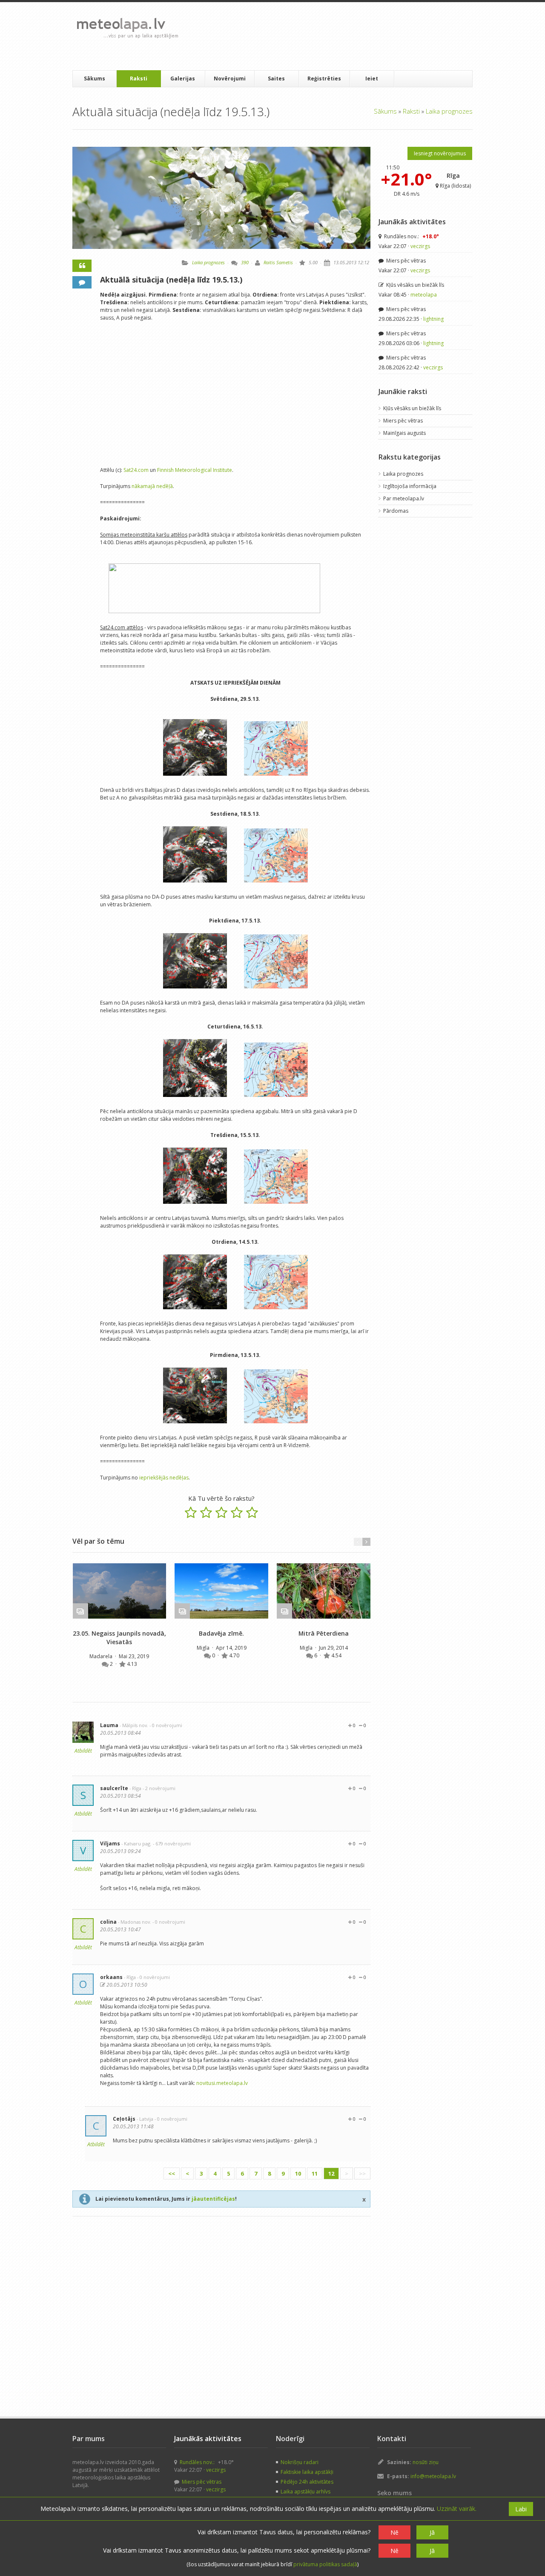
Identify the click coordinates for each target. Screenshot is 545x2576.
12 (331, 2173)
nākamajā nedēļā (152, 486)
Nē (394, 2532)
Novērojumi (230, 79)
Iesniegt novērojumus (440, 153)
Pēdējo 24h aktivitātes (307, 2482)
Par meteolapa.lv (404, 498)
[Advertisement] (340, 36)
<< (172, 2173)
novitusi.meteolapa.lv (222, 2083)
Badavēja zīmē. (221, 1633)
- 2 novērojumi (159, 1788)
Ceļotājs (124, 2119)
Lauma (109, 1725)
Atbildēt (83, 1751)
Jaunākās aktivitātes (412, 222)
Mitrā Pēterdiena (324, 1633)
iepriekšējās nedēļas (164, 1478)
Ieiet (372, 79)
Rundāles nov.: (411, 236)
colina (108, 1922)
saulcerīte (114, 1788)
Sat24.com (136, 470)
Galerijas (183, 79)
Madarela (102, 1656)
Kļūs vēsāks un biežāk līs (414, 285)
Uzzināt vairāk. (457, 2509)
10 (298, 2173)
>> (362, 2173)
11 (315, 2173)
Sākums (95, 79)
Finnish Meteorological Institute (195, 470)
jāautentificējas (213, 2199)
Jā (432, 2532)
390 (245, 262)
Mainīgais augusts (404, 433)
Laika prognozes (449, 111)
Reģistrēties (324, 79)
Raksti (139, 79)
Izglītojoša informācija (410, 486)
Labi (521, 2509)
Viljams (110, 1843)
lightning (433, 319)
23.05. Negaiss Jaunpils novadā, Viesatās (119, 1638)
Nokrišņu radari (300, 2462)
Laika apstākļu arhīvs (305, 2492)
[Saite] (119, 1591)
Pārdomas (396, 511)
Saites (276, 79)
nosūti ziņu (426, 2462)
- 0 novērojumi (166, 1725)
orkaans (111, 1977)
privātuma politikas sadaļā (325, 2564)
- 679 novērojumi (172, 1843)
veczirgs (420, 246)
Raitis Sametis (278, 262)
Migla (204, 1648)
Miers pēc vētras (405, 261)
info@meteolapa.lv (433, 2476)
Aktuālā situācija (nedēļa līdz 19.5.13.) (171, 280)
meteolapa (424, 295)
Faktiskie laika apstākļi (307, 2472)
